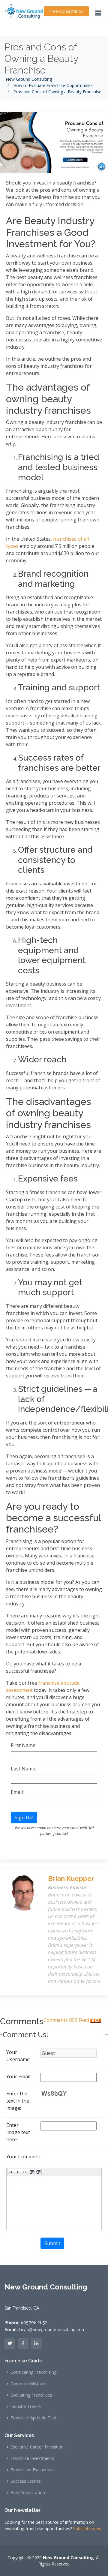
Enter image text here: (18, 2132)
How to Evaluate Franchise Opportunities (53, 85)
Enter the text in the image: (18, 2101)
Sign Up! (24, 1818)
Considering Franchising (33, 2372)
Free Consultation (66, 11)
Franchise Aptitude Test (33, 2418)
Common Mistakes (29, 2384)
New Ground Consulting (29, 79)
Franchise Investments (32, 2458)
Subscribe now (87, 2528)
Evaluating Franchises (31, 2395)
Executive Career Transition (37, 2447)
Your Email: (19, 2076)
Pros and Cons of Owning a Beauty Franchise (41, 59)
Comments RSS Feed (67, 2020)
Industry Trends (26, 2406)
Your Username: (18, 2056)
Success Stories (26, 2481)
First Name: (24, 1745)
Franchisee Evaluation (32, 2470)
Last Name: (23, 1769)
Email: (17, 1792)
